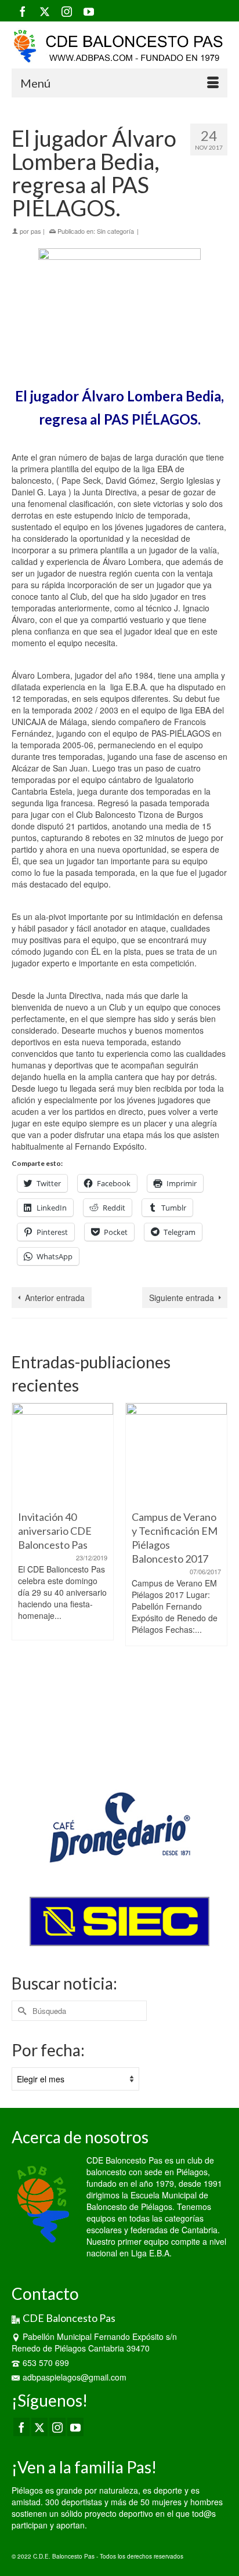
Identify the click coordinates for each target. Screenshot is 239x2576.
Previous (22, 1580)
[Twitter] (45, 11)
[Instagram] (67, 11)
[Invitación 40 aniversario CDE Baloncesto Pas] (63, 1454)
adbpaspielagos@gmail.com (75, 2377)
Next (217, 1580)
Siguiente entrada (182, 1298)
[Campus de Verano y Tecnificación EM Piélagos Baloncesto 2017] (176, 1454)
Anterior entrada (55, 1298)
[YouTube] (89, 11)
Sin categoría (115, 231)
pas (36, 231)
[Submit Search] (20, 2011)
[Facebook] (23, 11)
